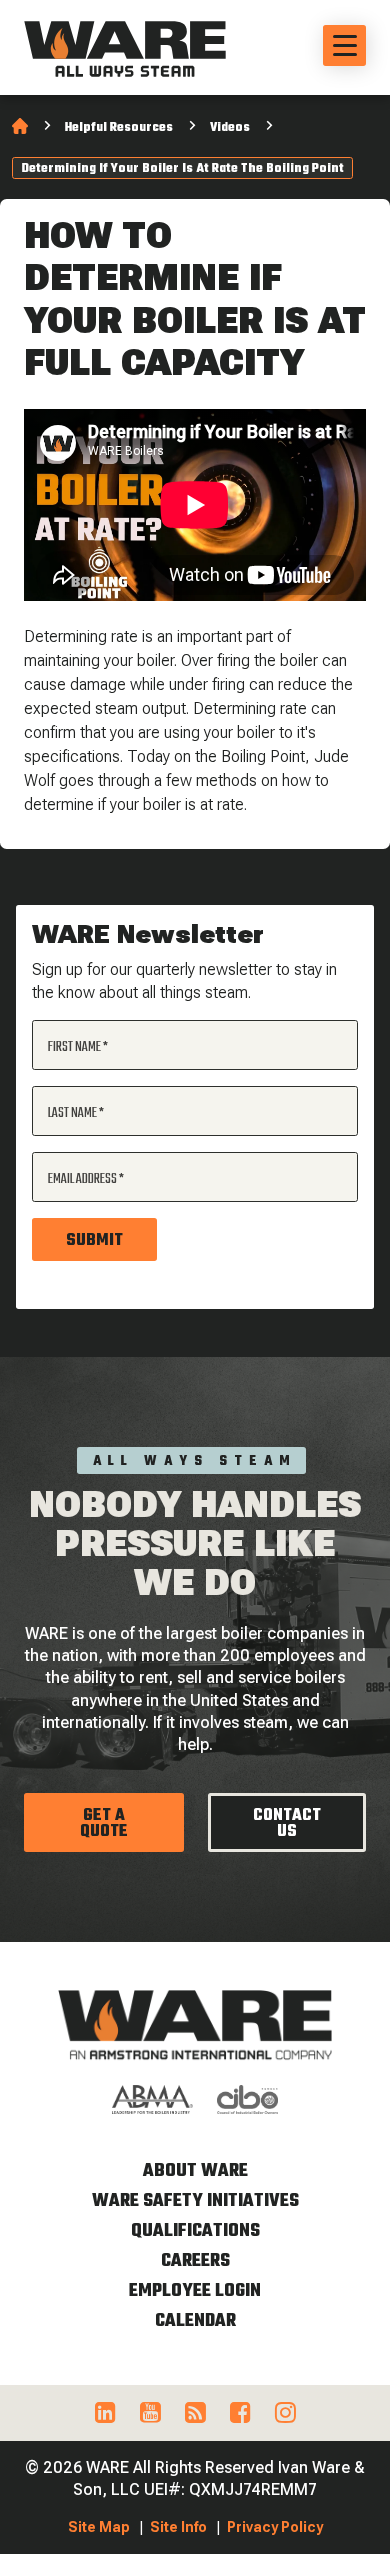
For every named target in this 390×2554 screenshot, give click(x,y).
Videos (230, 128)
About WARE (195, 2171)
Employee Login (195, 2291)
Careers (195, 2261)
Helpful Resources (119, 128)
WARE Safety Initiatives (195, 2201)
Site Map (99, 2527)
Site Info (178, 2527)
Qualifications (195, 2231)
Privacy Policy (275, 2527)
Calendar (195, 2321)
